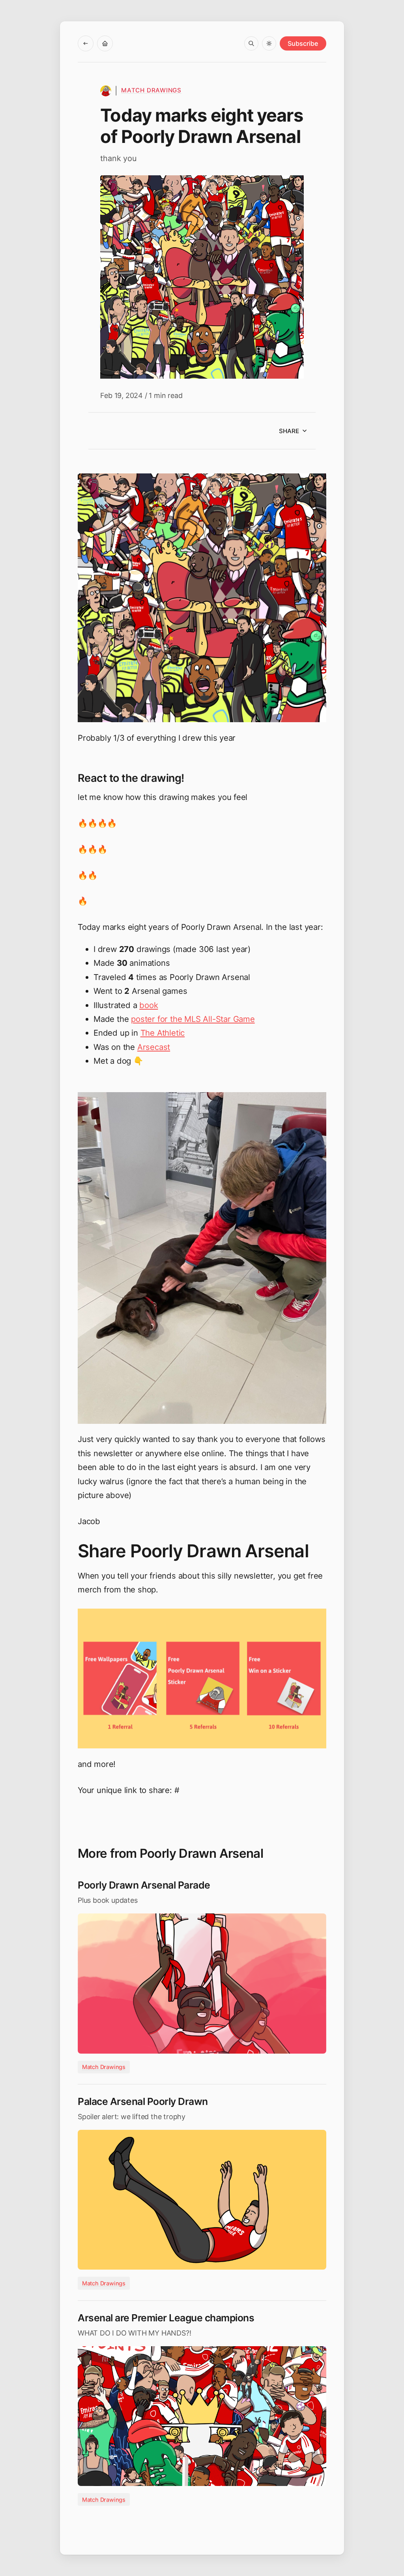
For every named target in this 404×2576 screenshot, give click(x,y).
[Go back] (86, 43)
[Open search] (251, 43)
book (149, 1005)
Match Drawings (151, 90)
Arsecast (154, 1047)
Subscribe (303, 43)
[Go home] (105, 43)
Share (289, 431)
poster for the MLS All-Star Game (193, 1019)
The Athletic (163, 1033)
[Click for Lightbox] (202, 598)
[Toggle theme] (269, 43)
